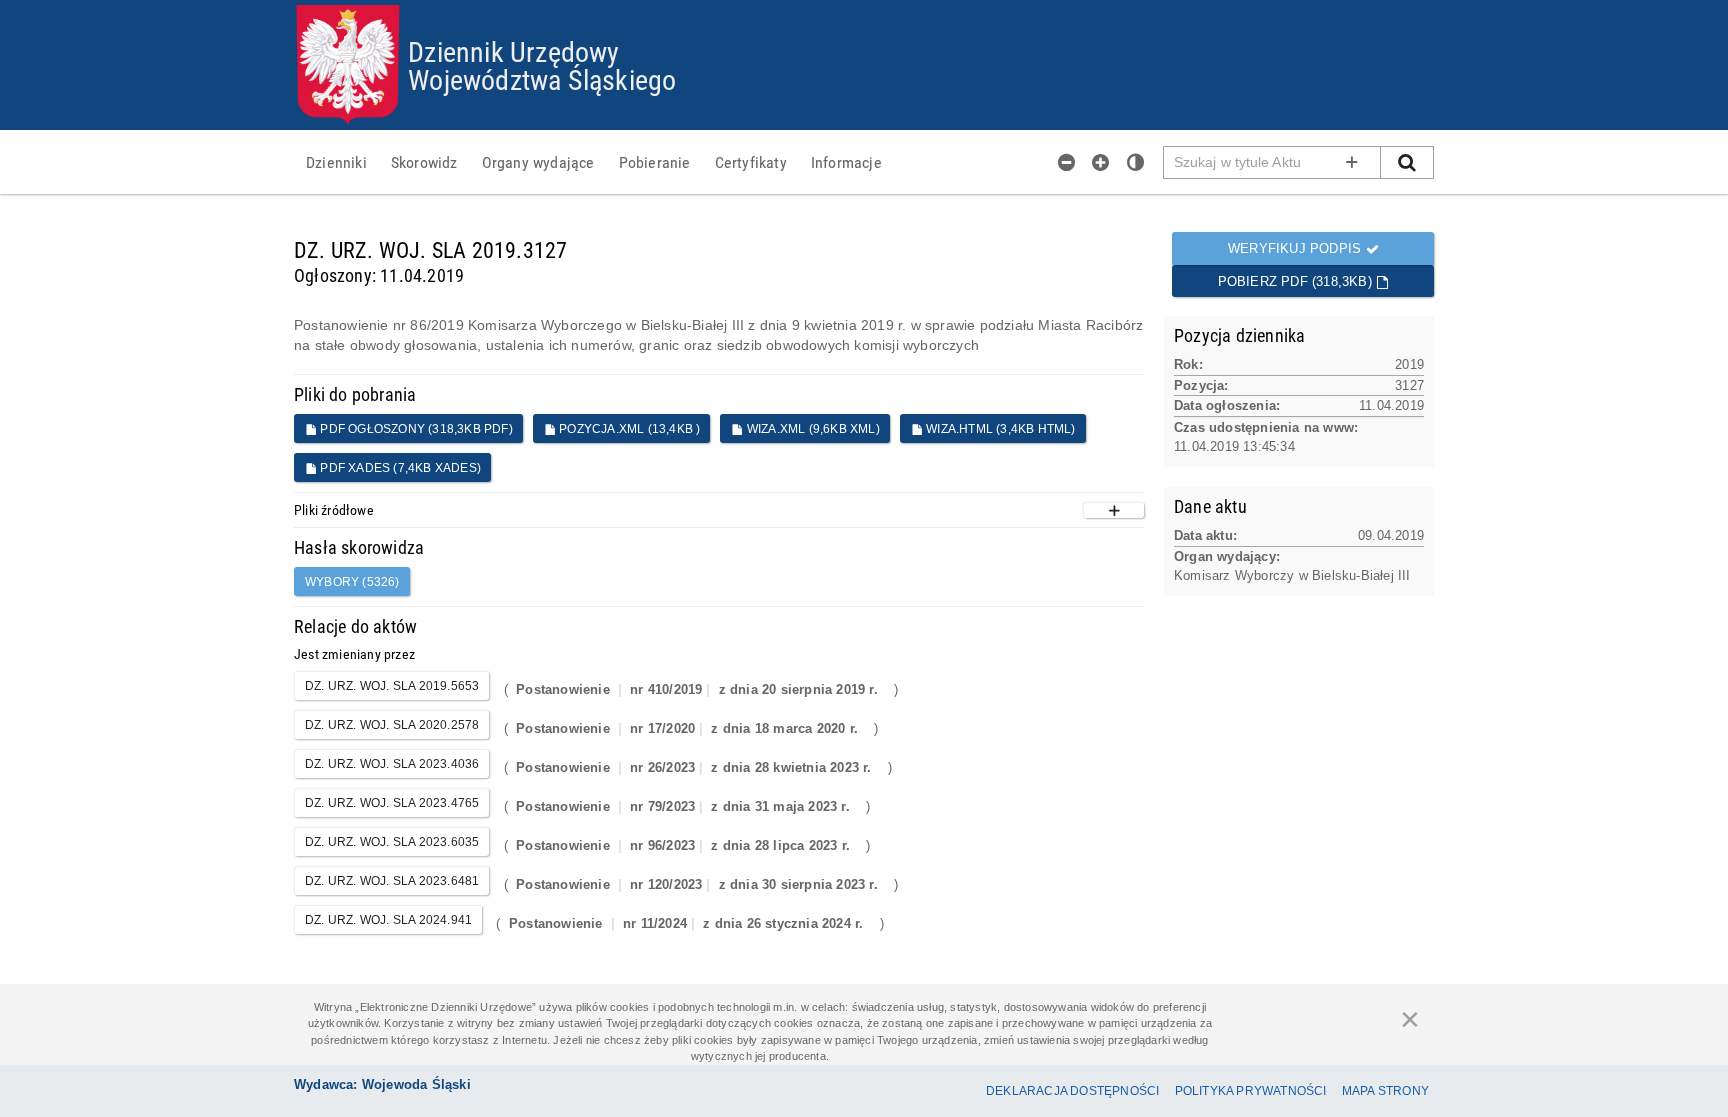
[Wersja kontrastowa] (1136, 162)
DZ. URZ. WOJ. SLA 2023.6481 (392, 881)
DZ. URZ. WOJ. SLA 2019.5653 (392, 686)
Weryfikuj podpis (1296, 248)
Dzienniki (336, 162)
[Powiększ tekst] (1101, 162)
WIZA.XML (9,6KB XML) (812, 429)
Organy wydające (538, 162)
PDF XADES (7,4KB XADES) (399, 468)
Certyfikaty (751, 162)
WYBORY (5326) (352, 582)
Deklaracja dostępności (1072, 1091)
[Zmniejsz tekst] (1067, 162)
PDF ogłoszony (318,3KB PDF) (415, 429)
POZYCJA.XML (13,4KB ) (628, 429)
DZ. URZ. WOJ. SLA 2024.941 (388, 920)
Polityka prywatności (1251, 1091)
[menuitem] (336, 162)
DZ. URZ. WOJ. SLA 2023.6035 (392, 842)
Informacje (846, 162)
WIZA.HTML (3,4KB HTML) (999, 429)
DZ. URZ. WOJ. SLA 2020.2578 (392, 725)
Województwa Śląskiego (542, 79)
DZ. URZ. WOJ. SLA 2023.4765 (392, 803)
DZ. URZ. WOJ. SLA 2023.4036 (392, 764)
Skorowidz (424, 162)
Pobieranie (655, 162)
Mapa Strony (1385, 1091)
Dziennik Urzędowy (513, 51)
